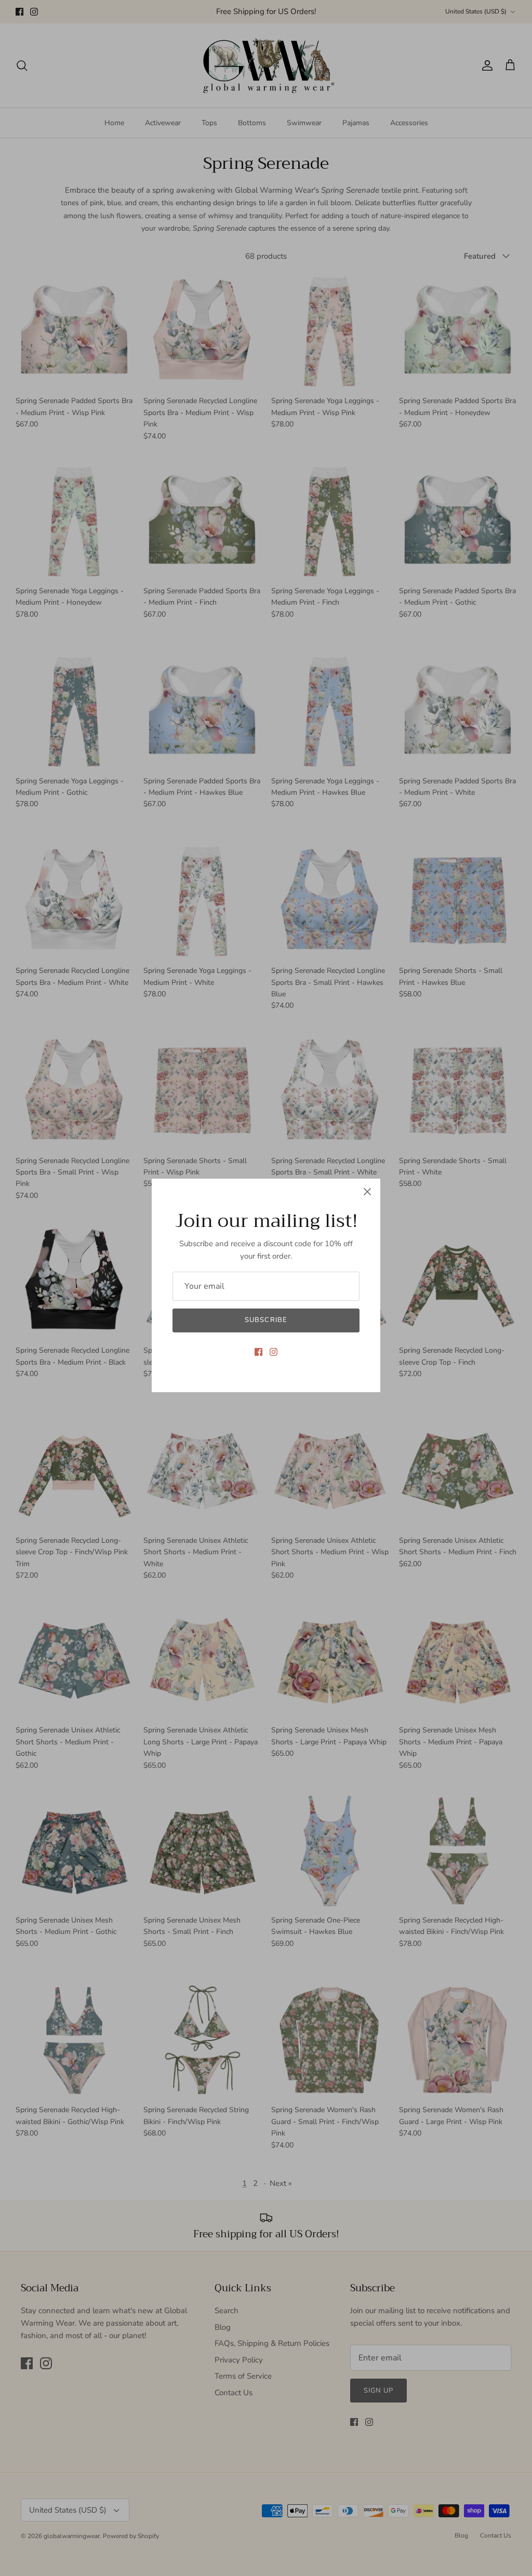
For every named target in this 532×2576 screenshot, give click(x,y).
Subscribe (266, 1320)
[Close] (367, 1192)
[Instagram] (274, 1352)
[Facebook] (258, 1352)
